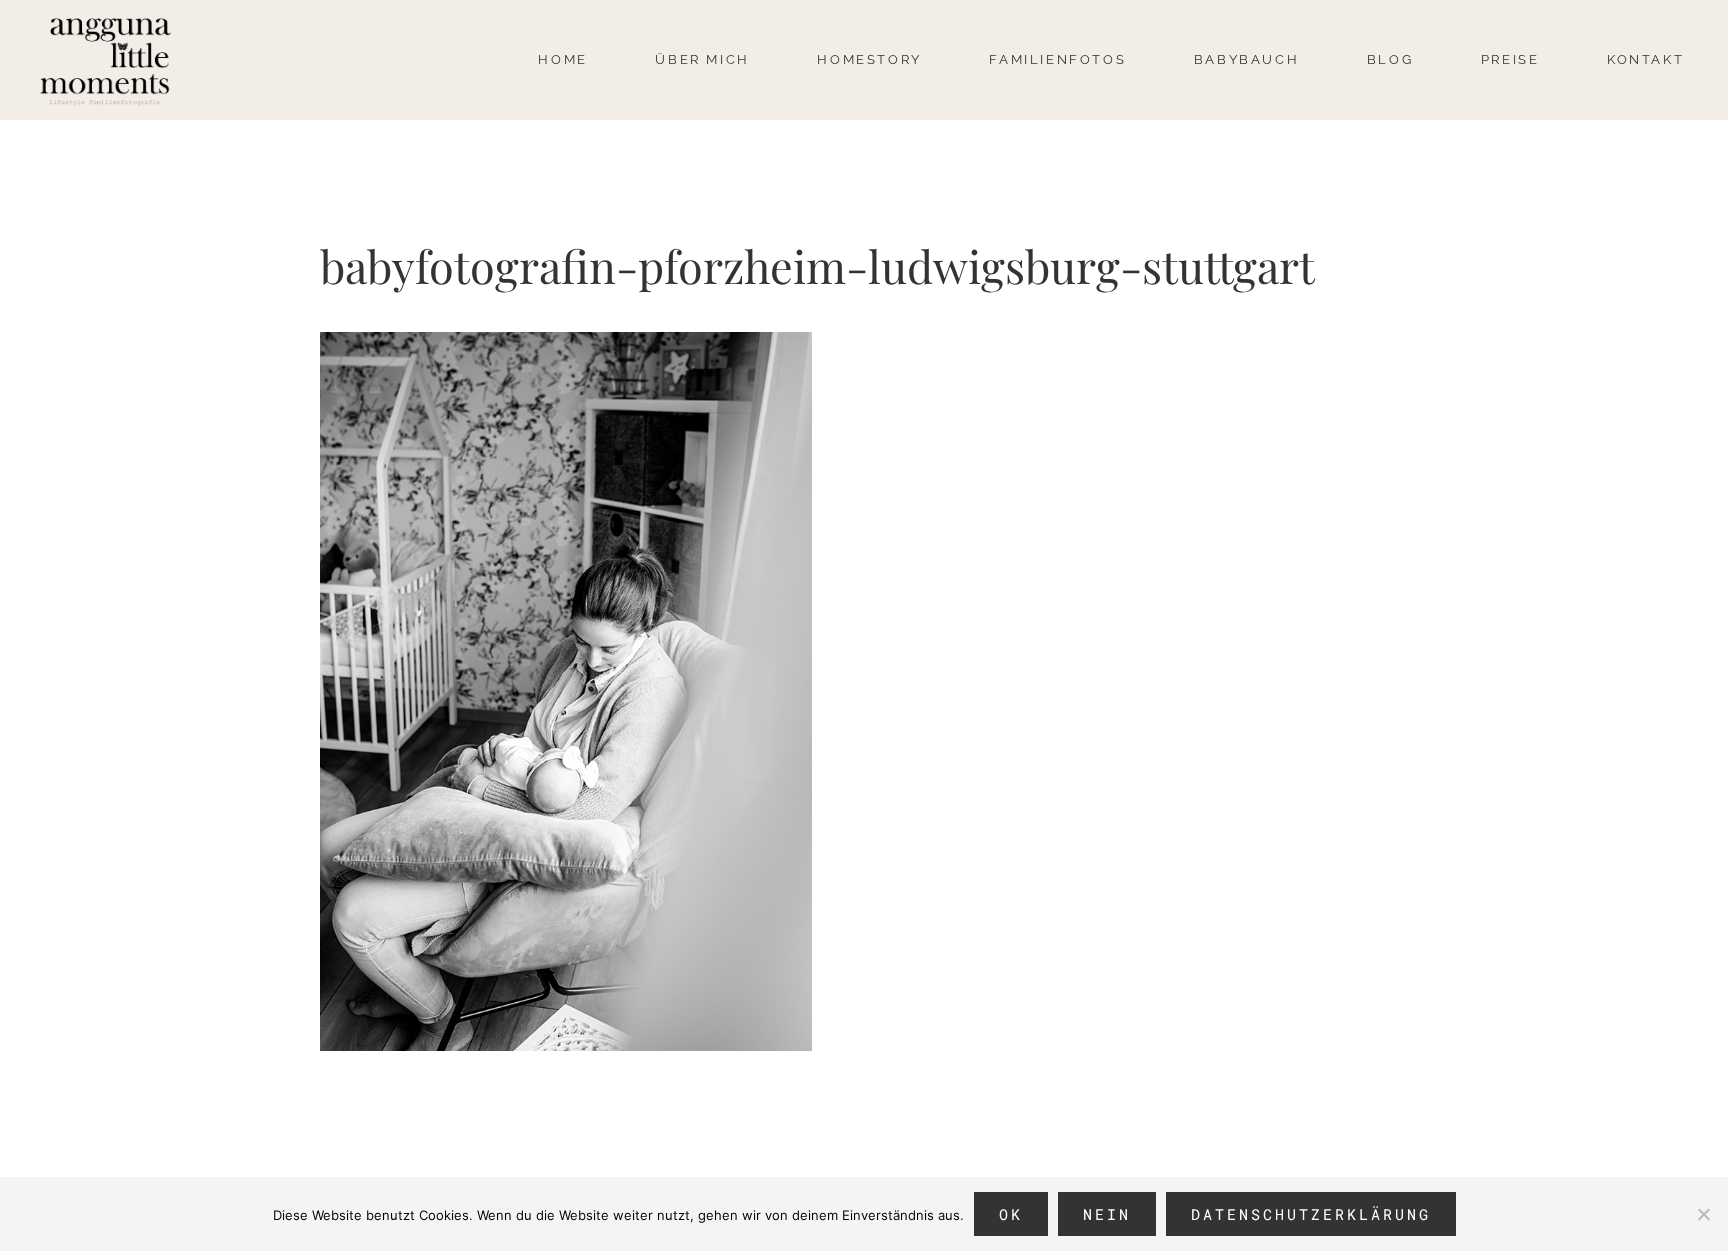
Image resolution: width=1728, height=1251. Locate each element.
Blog (1390, 59)
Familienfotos (1057, 59)
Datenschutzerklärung (1311, 1214)
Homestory (869, 59)
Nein (1107, 1214)
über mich (702, 59)
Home (562, 59)
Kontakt (1645, 59)
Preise (1510, 59)
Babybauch (1246, 59)
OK (1011, 1214)
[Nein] (1703, 1214)
